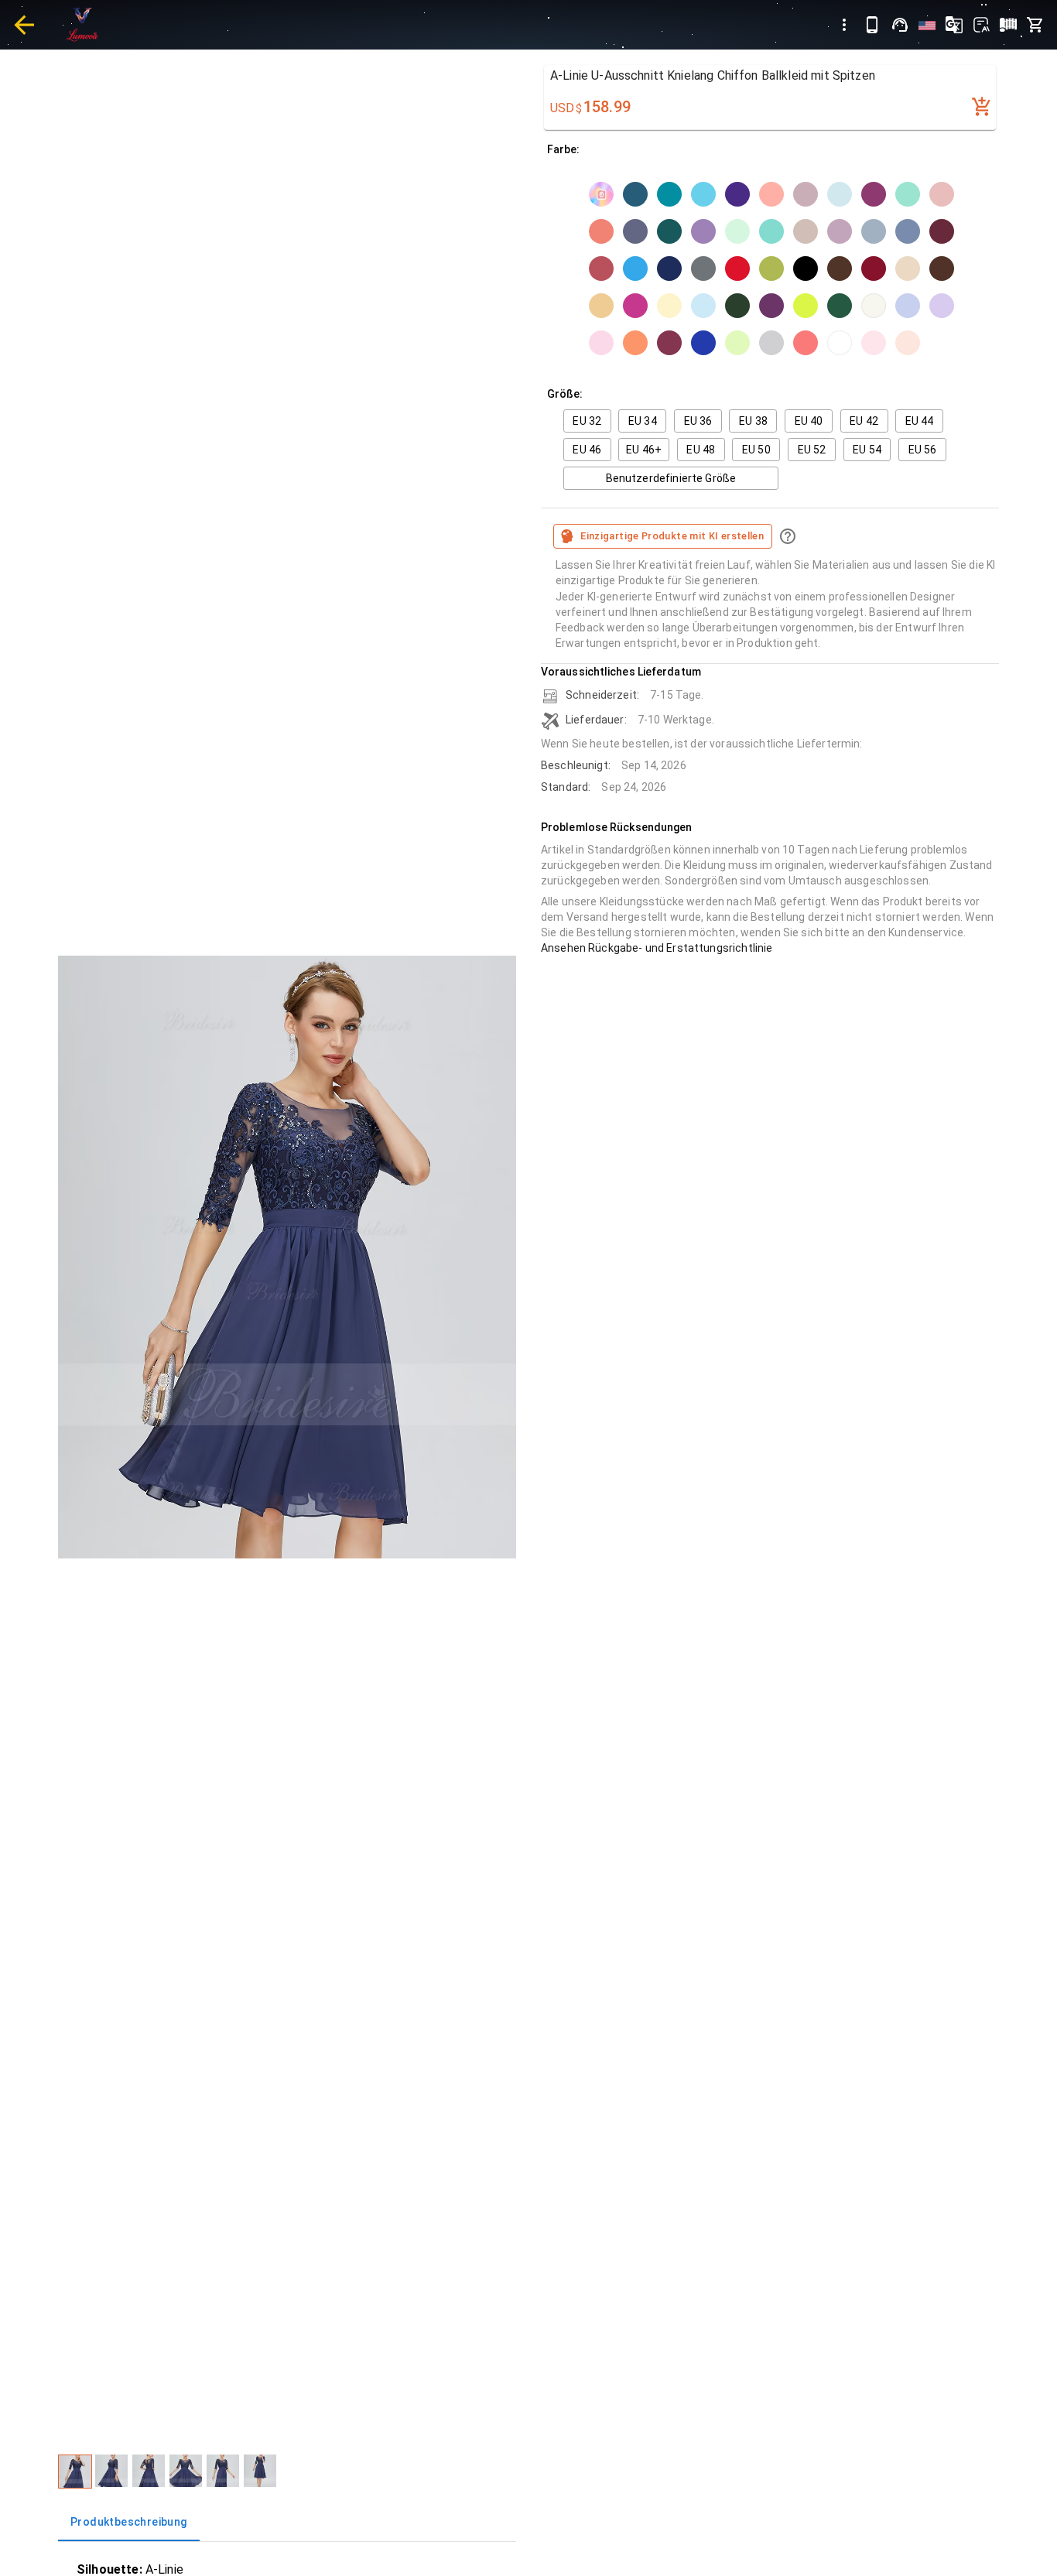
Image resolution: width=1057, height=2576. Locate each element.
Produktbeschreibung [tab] (129, 2522)
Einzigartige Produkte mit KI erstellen (672, 536)
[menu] (844, 25)
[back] (24, 25)
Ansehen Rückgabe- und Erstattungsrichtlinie (657, 948)
